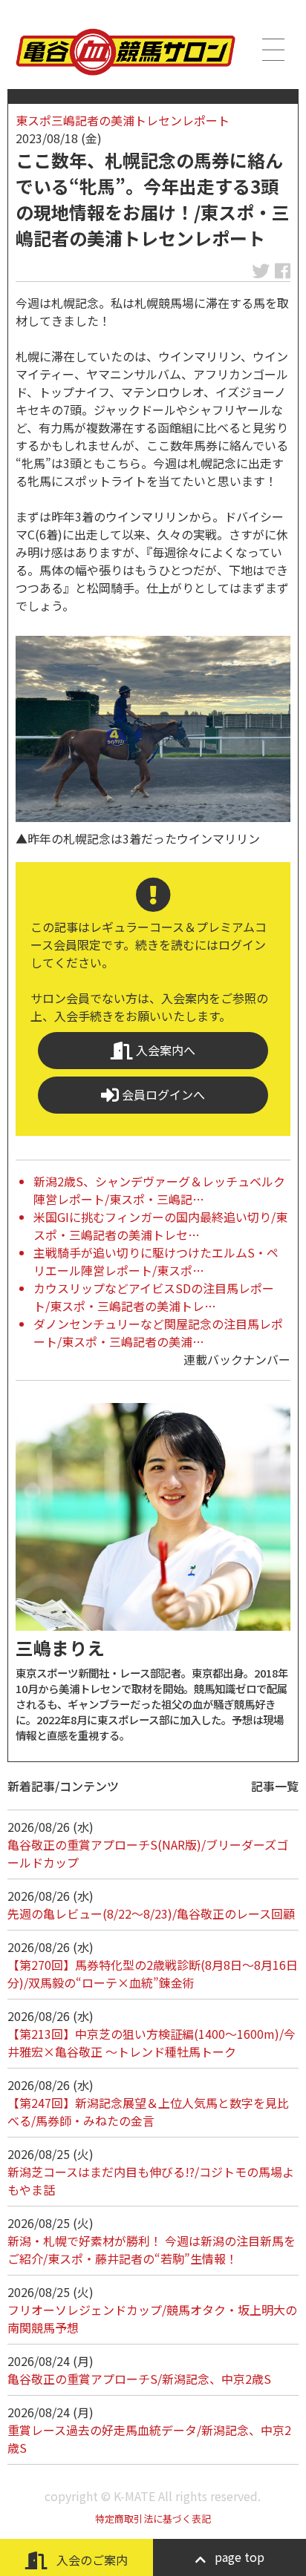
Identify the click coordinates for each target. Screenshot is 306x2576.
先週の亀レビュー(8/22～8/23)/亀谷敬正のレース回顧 (151, 1913)
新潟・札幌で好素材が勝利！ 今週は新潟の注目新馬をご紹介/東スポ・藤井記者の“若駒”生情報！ (152, 2250)
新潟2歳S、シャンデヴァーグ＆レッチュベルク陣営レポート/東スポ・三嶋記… (159, 1190)
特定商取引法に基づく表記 (153, 2518)
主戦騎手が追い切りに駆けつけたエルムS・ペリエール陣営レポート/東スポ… (156, 1261)
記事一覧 (275, 1786)
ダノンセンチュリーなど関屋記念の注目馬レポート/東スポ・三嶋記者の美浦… (158, 1333)
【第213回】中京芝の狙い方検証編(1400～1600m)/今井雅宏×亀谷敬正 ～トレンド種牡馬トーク (152, 2043)
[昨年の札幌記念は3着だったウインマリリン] (153, 729)
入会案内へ (164, 1050)
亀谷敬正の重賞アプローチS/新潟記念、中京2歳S (139, 2379)
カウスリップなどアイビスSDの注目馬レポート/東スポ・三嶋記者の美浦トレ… (154, 1297)
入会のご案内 (91, 2560)
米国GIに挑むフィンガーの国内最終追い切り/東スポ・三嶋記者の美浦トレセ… (160, 1226)
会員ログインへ (162, 1094)
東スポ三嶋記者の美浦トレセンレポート (123, 120)
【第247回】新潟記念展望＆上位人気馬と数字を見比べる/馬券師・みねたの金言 (148, 2112)
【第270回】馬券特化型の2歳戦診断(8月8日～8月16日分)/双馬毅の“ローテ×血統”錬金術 (153, 1974)
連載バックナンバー (237, 1359)
